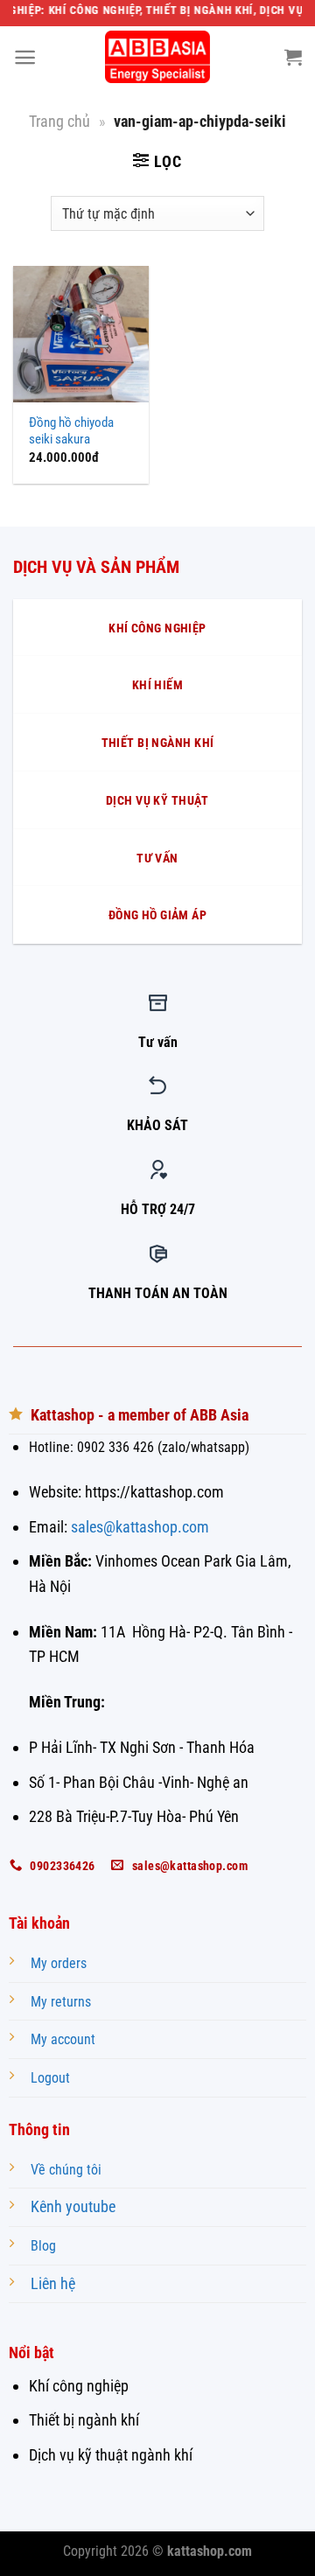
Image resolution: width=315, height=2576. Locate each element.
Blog (43, 2246)
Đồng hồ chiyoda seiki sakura (71, 431)
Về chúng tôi (66, 2170)
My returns (61, 2002)
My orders (59, 1963)
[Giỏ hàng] (293, 57)
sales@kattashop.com (140, 1527)
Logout (50, 2078)
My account (63, 2039)
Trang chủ (59, 121)
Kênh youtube (73, 2206)
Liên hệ (53, 2283)
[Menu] (25, 57)
